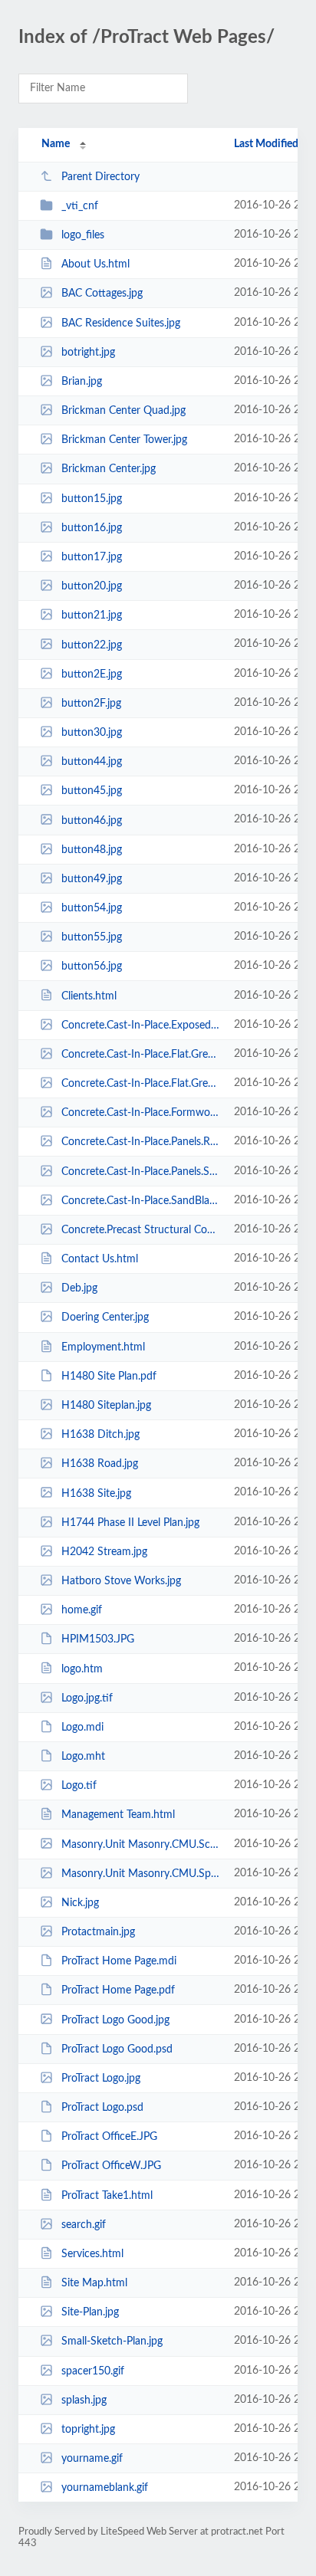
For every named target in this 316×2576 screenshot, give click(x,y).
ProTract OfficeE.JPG (109, 2137)
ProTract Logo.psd (102, 2108)
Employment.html (103, 1347)
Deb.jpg (79, 1288)
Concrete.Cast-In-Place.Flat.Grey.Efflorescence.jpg (140, 1084)
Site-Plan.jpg (90, 2312)
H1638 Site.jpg (96, 1493)
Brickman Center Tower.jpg (124, 440)
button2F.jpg (91, 704)
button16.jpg (92, 528)
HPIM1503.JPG (98, 1639)
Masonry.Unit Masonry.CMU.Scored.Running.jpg (140, 1844)
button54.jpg (92, 908)
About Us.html (95, 264)
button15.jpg (92, 499)
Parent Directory (100, 177)
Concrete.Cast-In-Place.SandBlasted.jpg (140, 1201)
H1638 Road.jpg (100, 1464)
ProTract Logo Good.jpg (115, 2020)
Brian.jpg (82, 382)
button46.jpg (92, 820)
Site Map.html (94, 2283)
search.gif (84, 2225)
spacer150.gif (93, 2371)
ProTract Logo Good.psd (117, 2049)
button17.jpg (92, 557)
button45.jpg (92, 791)
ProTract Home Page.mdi (119, 1961)
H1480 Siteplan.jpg (106, 1406)
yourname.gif (92, 2459)
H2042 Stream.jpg (104, 1552)
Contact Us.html (100, 1259)
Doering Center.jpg (105, 1318)
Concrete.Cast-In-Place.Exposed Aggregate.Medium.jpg (140, 1025)
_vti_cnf (80, 206)
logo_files (83, 235)
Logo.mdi (82, 1728)
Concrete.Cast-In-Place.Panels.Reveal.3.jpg (140, 1142)
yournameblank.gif (105, 2488)
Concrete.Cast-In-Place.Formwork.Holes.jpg (140, 1113)
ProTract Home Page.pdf (118, 1990)
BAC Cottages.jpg (102, 294)
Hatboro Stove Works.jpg (121, 1581)
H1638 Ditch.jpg (100, 1435)
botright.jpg (88, 353)
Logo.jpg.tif (87, 1698)
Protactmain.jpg (98, 1932)
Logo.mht (83, 1757)
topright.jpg (88, 2430)
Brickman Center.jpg (109, 469)
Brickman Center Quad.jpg (123, 411)
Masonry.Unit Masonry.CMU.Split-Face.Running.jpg (140, 1874)
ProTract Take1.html (107, 2196)
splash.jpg (84, 2400)
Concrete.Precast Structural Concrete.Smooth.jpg (140, 1230)
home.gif (82, 1610)
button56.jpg (92, 966)
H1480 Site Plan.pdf (109, 1377)
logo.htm (82, 1669)
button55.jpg (92, 937)
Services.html (92, 2254)
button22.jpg (92, 645)
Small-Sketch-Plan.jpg (112, 2341)
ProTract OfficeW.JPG (111, 2166)
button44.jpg (92, 762)
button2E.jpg (92, 674)
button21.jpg (92, 615)
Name (56, 144)
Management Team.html (118, 1815)
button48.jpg (92, 850)
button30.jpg (92, 733)
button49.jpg (92, 879)
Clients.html (89, 996)
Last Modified (266, 144)
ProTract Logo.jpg (101, 2079)
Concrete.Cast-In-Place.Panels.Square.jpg (140, 1172)
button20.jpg (92, 586)
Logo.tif (79, 1786)
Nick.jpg (80, 1903)
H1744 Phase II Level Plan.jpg (130, 1523)
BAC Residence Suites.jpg (121, 323)
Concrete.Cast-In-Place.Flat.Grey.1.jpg (140, 1055)
